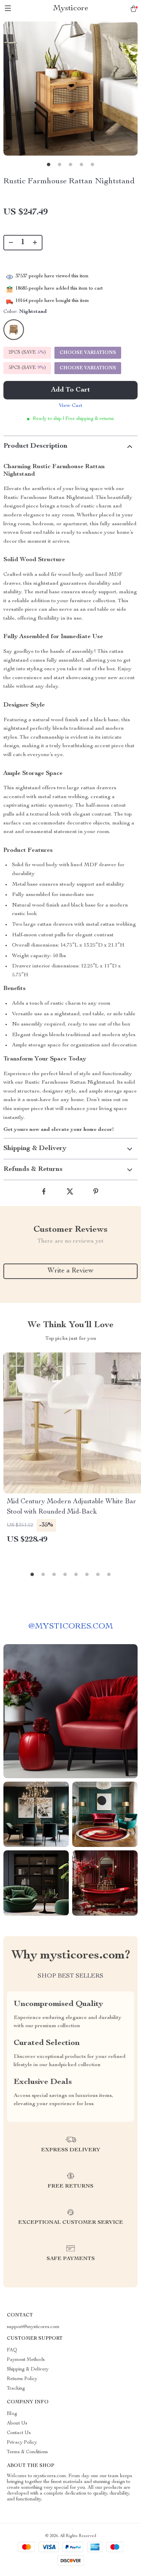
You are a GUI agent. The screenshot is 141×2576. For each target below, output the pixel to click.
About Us (17, 2423)
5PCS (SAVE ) (27, 368)
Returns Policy (22, 2379)
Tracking (16, 2389)
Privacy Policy (22, 2443)
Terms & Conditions (27, 2452)
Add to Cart (70, 390)
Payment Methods (26, 2360)
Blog (12, 2414)
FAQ (12, 2350)
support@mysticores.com (33, 2327)
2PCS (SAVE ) (27, 353)
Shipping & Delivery (28, 2369)
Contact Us (19, 2433)
